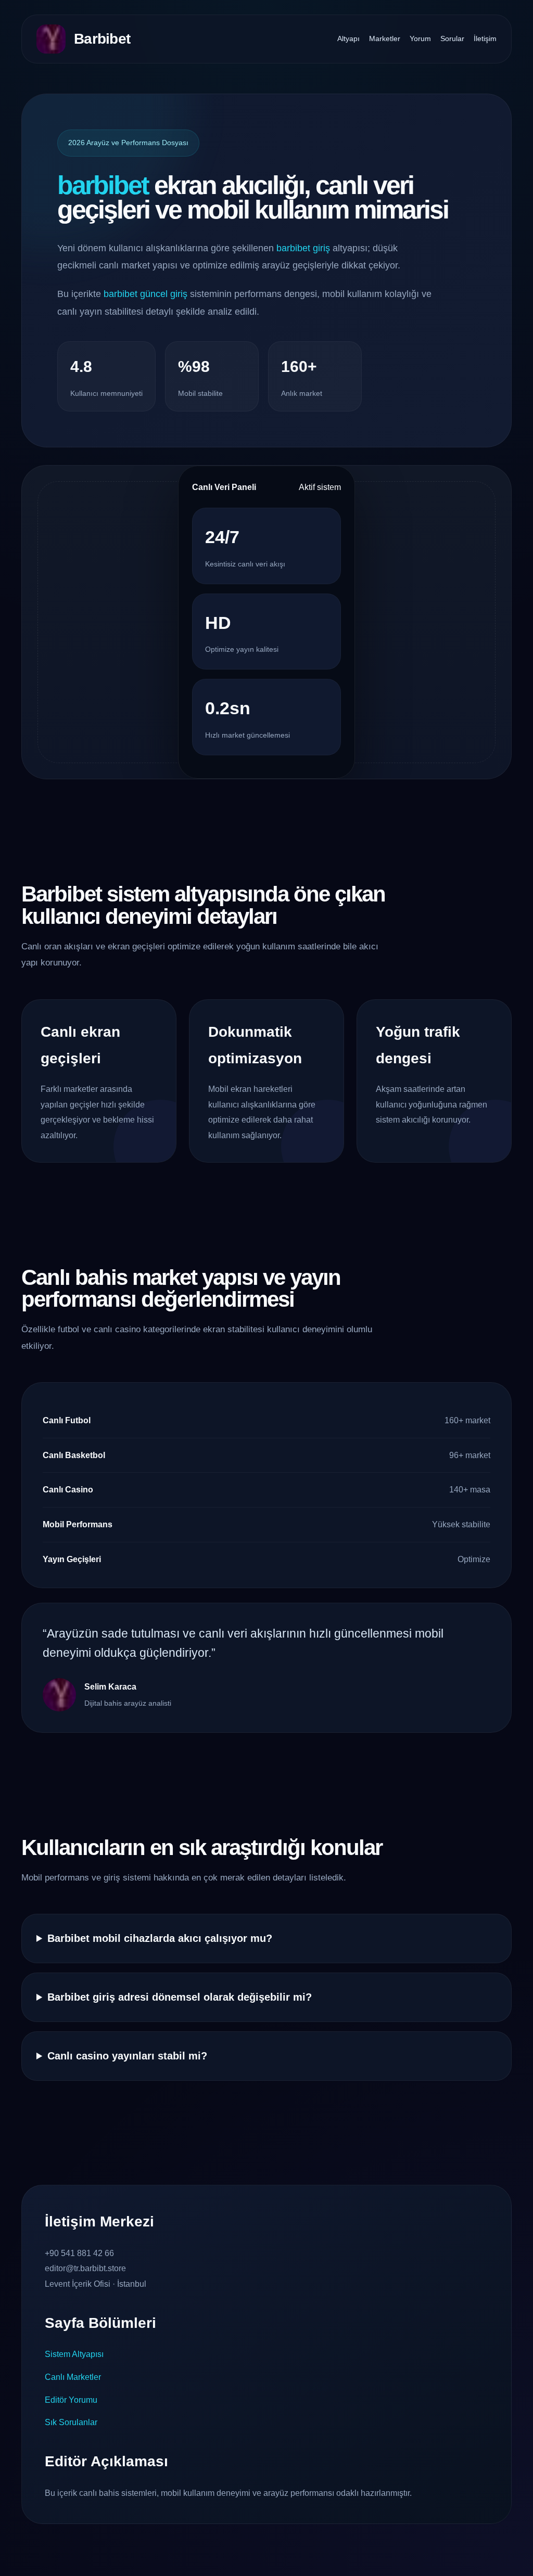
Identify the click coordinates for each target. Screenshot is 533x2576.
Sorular (452, 38)
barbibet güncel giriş (145, 294)
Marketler (385, 38)
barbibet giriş (303, 248)
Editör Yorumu (71, 2400)
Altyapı (348, 38)
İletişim (485, 38)
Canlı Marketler (73, 2377)
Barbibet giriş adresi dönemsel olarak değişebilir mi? (180, 1997)
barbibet (103, 185)
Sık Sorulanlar (71, 2422)
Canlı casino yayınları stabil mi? (127, 2056)
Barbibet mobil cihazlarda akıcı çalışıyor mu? (160, 1938)
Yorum (420, 38)
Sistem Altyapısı (74, 2354)
